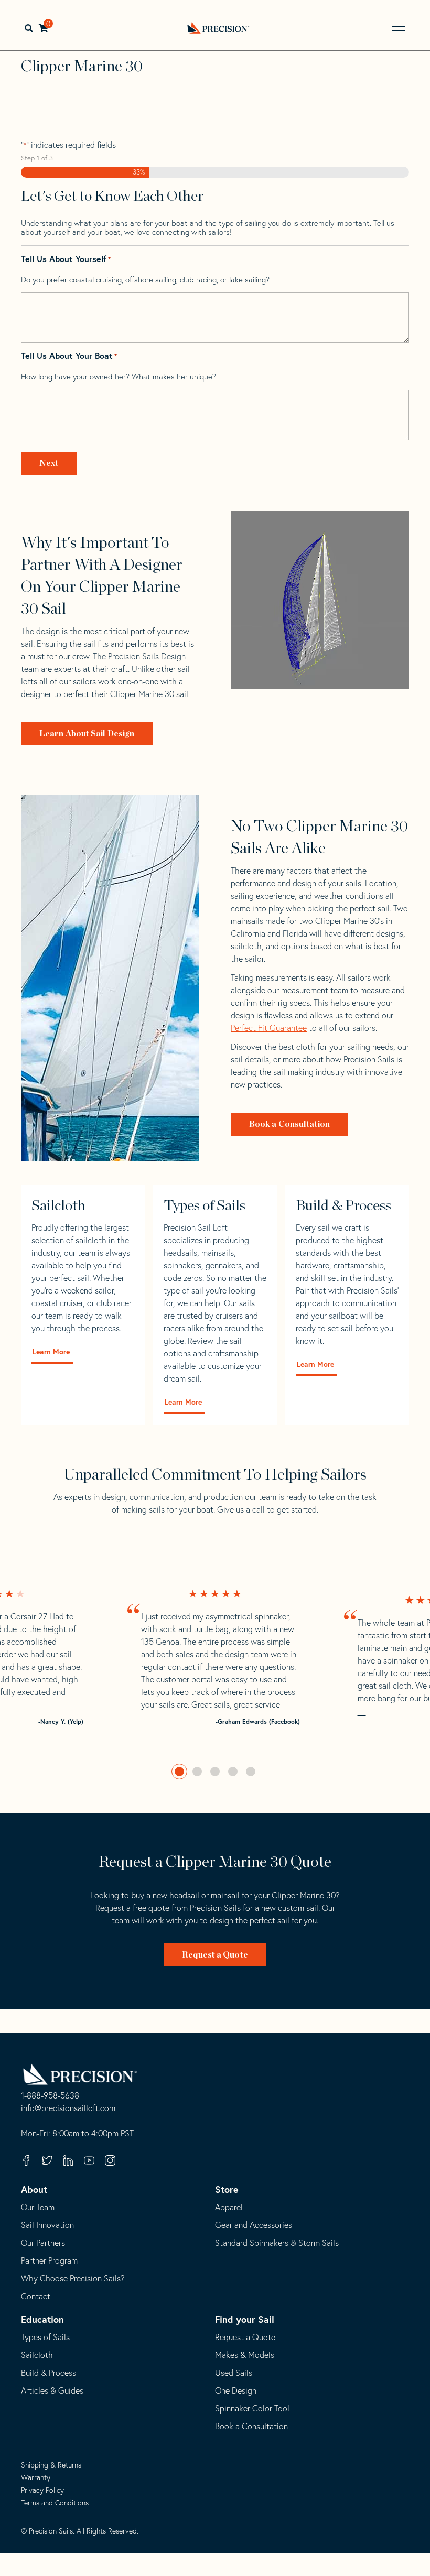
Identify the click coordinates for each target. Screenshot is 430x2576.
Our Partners (43, 2243)
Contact (36, 2296)
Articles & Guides (52, 2390)
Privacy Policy (42, 2490)
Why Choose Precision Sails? (73, 2278)
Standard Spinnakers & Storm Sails (277, 2243)
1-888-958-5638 (50, 2096)
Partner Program (49, 2260)
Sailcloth (37, 2355)
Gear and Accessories (254, 2225)
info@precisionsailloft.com (68, 2108)
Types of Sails (45, 2337)
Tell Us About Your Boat (69, 356)
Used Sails (234, 2373)
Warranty (36, 2477)
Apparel (229, 2207)
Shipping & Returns (51, 2465)
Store (227, 2189)
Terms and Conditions (55, 2503)
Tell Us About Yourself (66, 259)
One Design (236, 2390)
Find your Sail (245, 2319)
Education (42, 2319)
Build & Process (49, 2373)
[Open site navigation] (399, 29)
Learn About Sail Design (87, 734)
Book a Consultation (289, 1124)
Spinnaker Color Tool (252, 2408)
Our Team (38, 2207)
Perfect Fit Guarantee (269, 1028)
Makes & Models (245, 2355)
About (34, 2189)
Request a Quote (215, 1955)
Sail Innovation (47, 2225)
